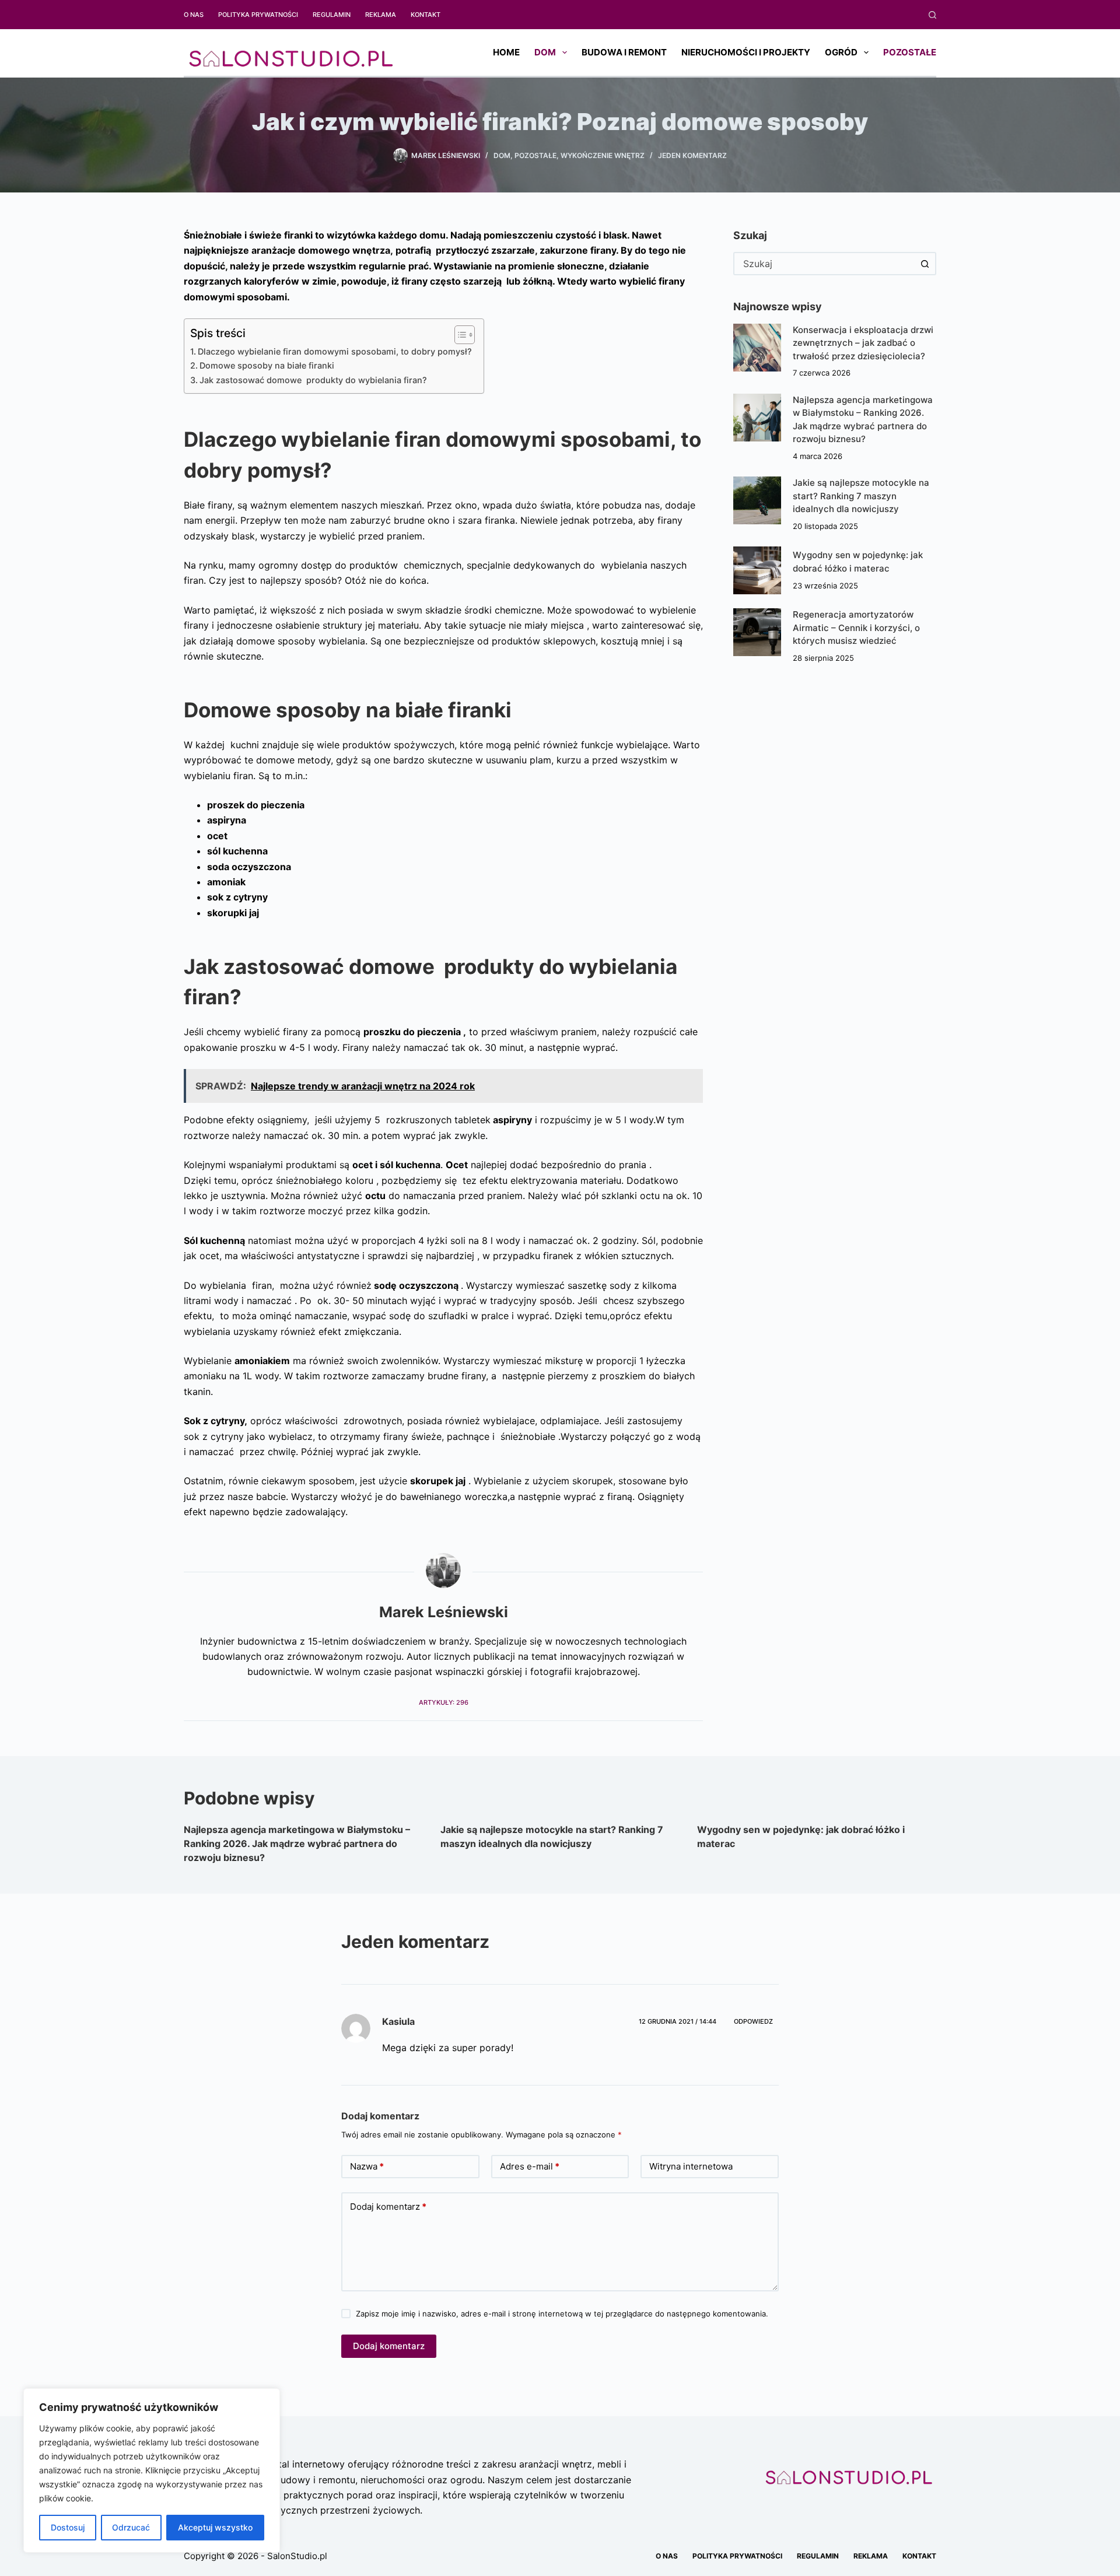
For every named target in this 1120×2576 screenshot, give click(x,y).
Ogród (841, 52)
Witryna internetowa (691, 2166)
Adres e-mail (530, 2166)
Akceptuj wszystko (215, 2527)
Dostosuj (68, 2527)
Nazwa (367, 2166)
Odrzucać (131, 2527)
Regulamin (332, 15)
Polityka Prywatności (258, 15)
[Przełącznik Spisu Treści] (459, 335)
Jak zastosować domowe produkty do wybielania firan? (313, 380)
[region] (152, 2470)
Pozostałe (910, 52)
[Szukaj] (932, 15)
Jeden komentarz (692, 155)
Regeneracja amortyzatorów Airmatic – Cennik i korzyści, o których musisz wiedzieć (856, 628)
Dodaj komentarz (388, 2207)
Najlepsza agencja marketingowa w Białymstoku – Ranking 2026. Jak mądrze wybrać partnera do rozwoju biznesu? (297, 1843)
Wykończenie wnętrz (603, 155)
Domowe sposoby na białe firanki (267, 365)
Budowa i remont (624, 52)
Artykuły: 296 (444, 1702)
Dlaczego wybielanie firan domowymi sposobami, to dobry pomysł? (335, 351)
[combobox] (824, 264)
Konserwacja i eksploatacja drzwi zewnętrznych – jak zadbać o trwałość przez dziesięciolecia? (863, 343)
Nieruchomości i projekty (746, 52)
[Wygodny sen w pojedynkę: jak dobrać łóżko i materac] (757, 570)
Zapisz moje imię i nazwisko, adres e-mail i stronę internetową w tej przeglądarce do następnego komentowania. (562, 2314)
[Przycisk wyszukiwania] (925, 264)
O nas (194, 15)
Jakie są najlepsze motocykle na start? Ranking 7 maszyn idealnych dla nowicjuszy (861, 496)
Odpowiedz (753, 2021)
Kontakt (426, 15)
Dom (545, 52)
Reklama (381, 15)
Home (506, 52)
